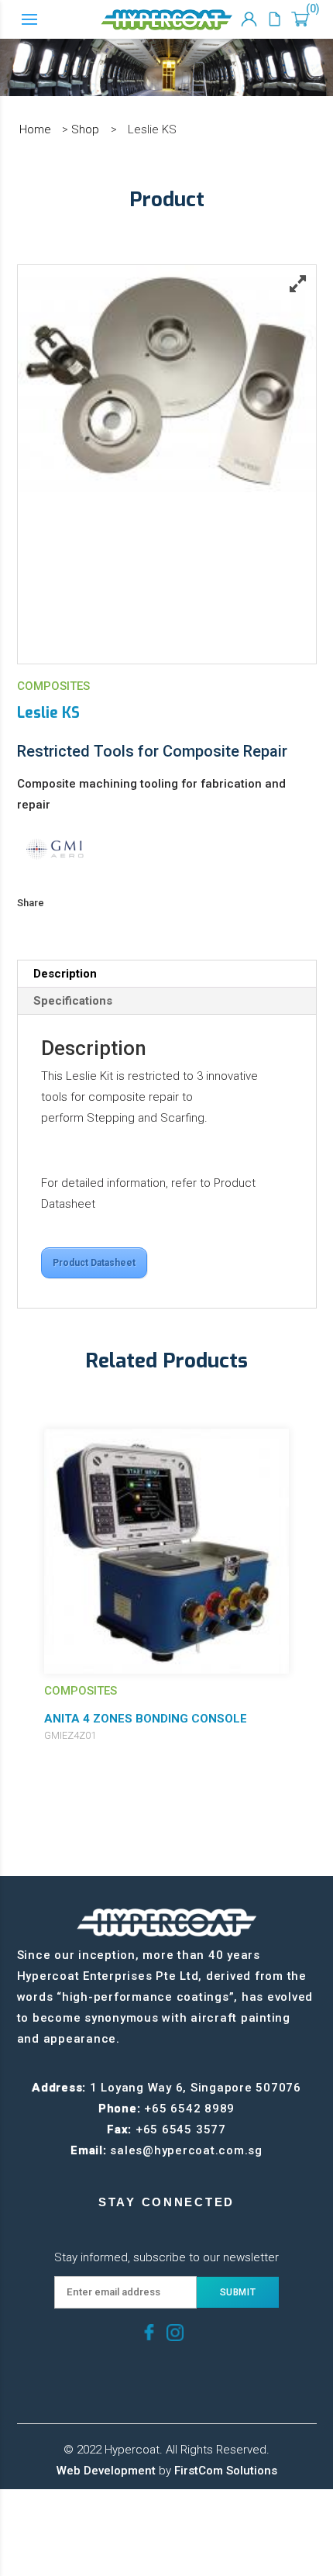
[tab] (167, 974)
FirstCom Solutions (226, 2471)
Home (35, 129)
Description (65, 974)
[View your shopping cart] (300, 19)
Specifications (73, 1001)
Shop (85, 129)
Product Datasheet (94, 1263)
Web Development (106, 2471)
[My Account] (249, 19)
